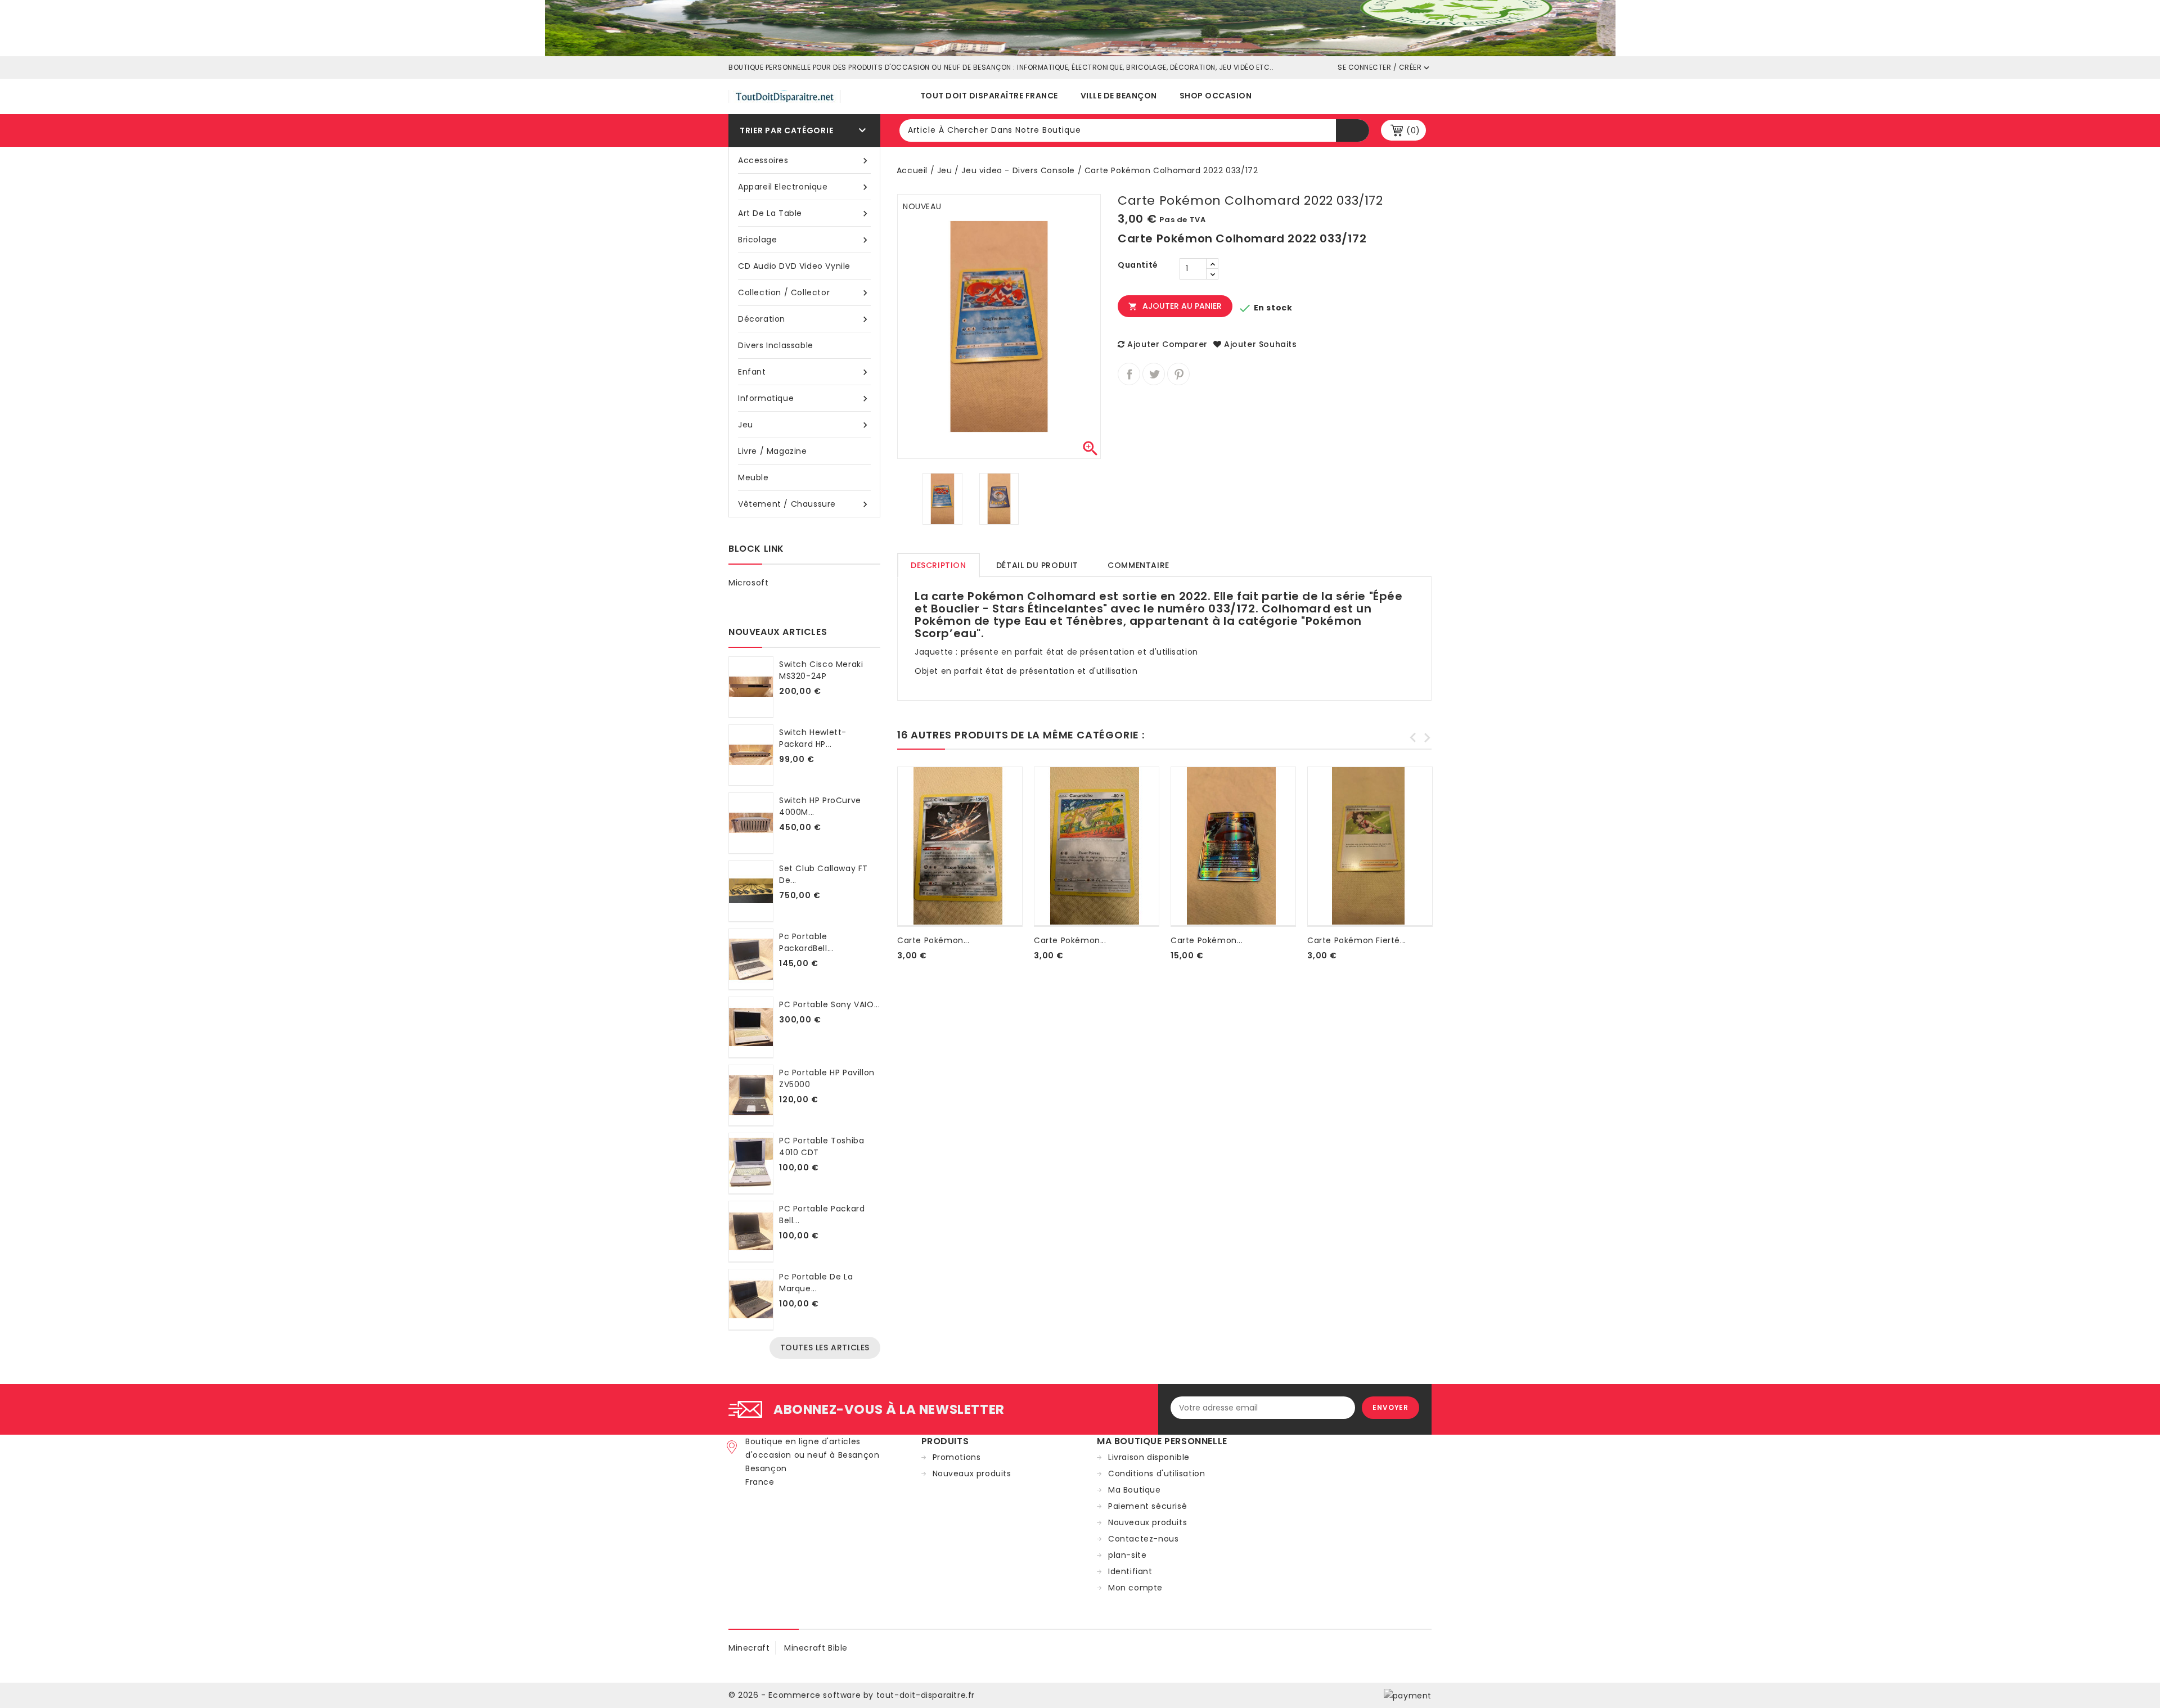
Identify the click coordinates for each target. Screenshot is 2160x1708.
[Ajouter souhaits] (899, 969)
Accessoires (804, 161)
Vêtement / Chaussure (804, 504)
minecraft (749, 1648)
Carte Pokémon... (933, 940)
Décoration (804, 319)
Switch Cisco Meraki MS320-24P (821, 670)
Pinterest (1178, 374)
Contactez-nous (1143, 1539)
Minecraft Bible (816, 1648)
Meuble (753, 477)
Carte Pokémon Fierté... (1357, 940)
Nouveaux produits (972, 1473)
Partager (1129, 374)
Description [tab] (939, 565)
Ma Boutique (1135, 1490)
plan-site (1127, 1555)
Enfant (804, 372)
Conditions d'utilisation (1156, 1473)
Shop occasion (1216, 96)
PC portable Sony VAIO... (829, 1004)
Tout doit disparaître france (989, 96)
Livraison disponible (1149, 1457)
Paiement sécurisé (1147, 1506)
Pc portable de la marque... (816, 1283)
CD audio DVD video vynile (794, 266)
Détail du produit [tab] (1037, 565)
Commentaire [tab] (1138, 565)
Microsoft (748, 583)
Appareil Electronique (804, 187)
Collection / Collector (804, 293)
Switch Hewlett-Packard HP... (813, 738)
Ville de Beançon (1119, 96)
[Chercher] (1353, 130)
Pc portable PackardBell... (806, 942)
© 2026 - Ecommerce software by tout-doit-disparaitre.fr (852, 1695)
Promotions (957, 1457)
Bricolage (804, 240)
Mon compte (1135, 1588)
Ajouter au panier (1175, 306)
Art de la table (804, 213)
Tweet (1154, 374)
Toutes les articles (825, 1348)
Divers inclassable (776, 345)
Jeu (804, 425)
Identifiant (1130, 1571)
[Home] (1080, 28)
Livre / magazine (773, 451)
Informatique (804, 398)
